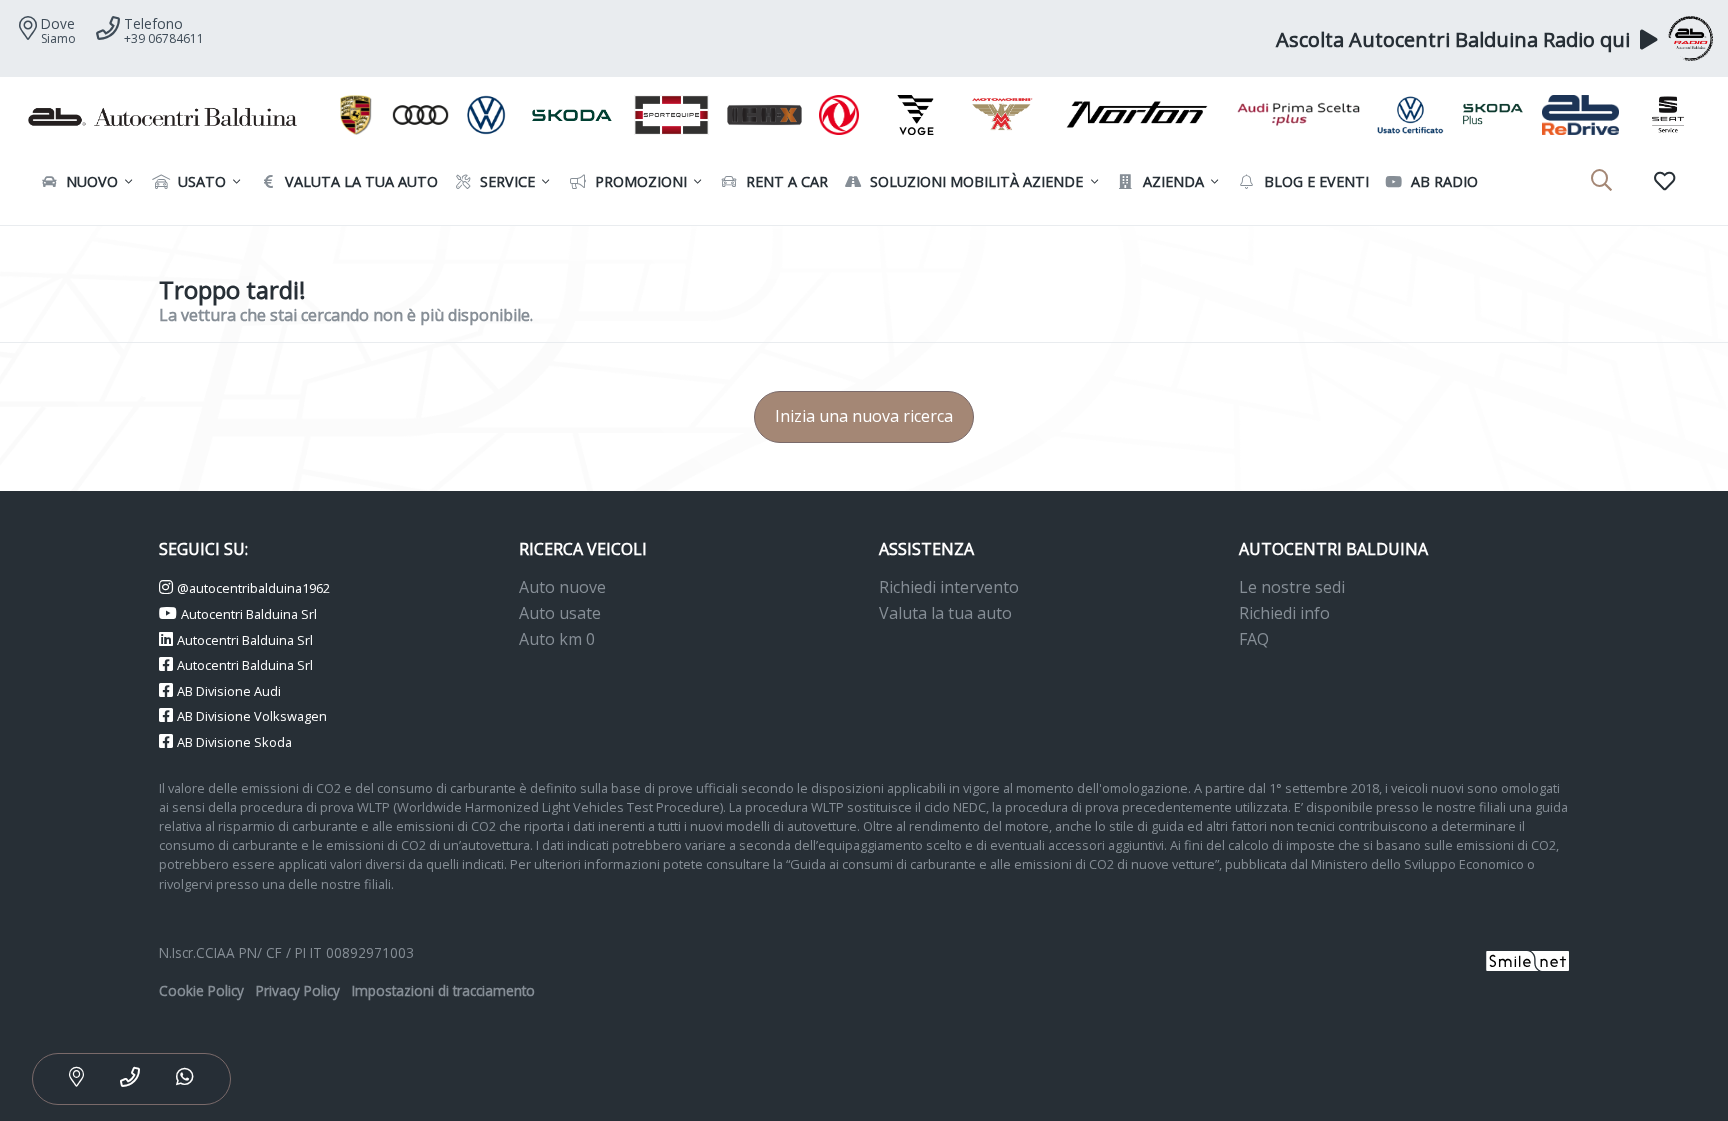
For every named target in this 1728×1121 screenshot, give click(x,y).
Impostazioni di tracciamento (443, 990)
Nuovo (90, 181)
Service (505, 181)
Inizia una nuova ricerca (864, 416)
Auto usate (560, 613)
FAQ (1254, 639)
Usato (200, 181)
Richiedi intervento (949, 587)
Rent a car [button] (785, 181)
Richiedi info (1284, 613)
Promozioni (639, 181)
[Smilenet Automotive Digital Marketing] (1527, 958)
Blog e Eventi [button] (1314, 181)
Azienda (1171, 181)
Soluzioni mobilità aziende (974, 181)
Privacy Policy (298, 990)
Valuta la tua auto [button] (359, 181)
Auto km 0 (557, 639)
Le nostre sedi (1292, 587)
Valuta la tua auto (945, 613)
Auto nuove (562, 587)
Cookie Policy (201, 990)
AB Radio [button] (1442, 181)
